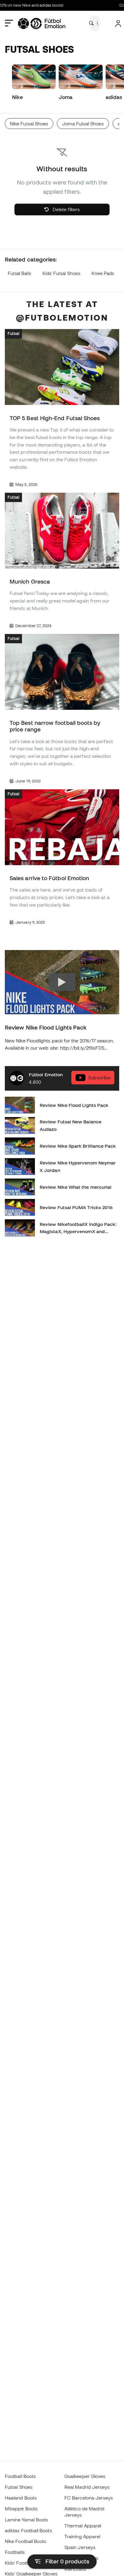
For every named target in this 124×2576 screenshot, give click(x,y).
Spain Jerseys (80, 2547)
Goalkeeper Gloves (85, 2476)
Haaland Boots (21, 2498)
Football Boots (20, 2476)
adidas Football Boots (28, 2530)
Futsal (13, 334)
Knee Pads (103, 273)
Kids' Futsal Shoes (61, 273)
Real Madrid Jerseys (87, 2487)
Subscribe (99, 1078)
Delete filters (66, 209)
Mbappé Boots (21, 2509)
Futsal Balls (19, 273)
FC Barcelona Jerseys (89, 2498)
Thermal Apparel (83, 2526)
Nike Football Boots (26, 2541)
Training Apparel (82, 2536)
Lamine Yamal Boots (26, 2520)
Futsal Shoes (19, 2487)
